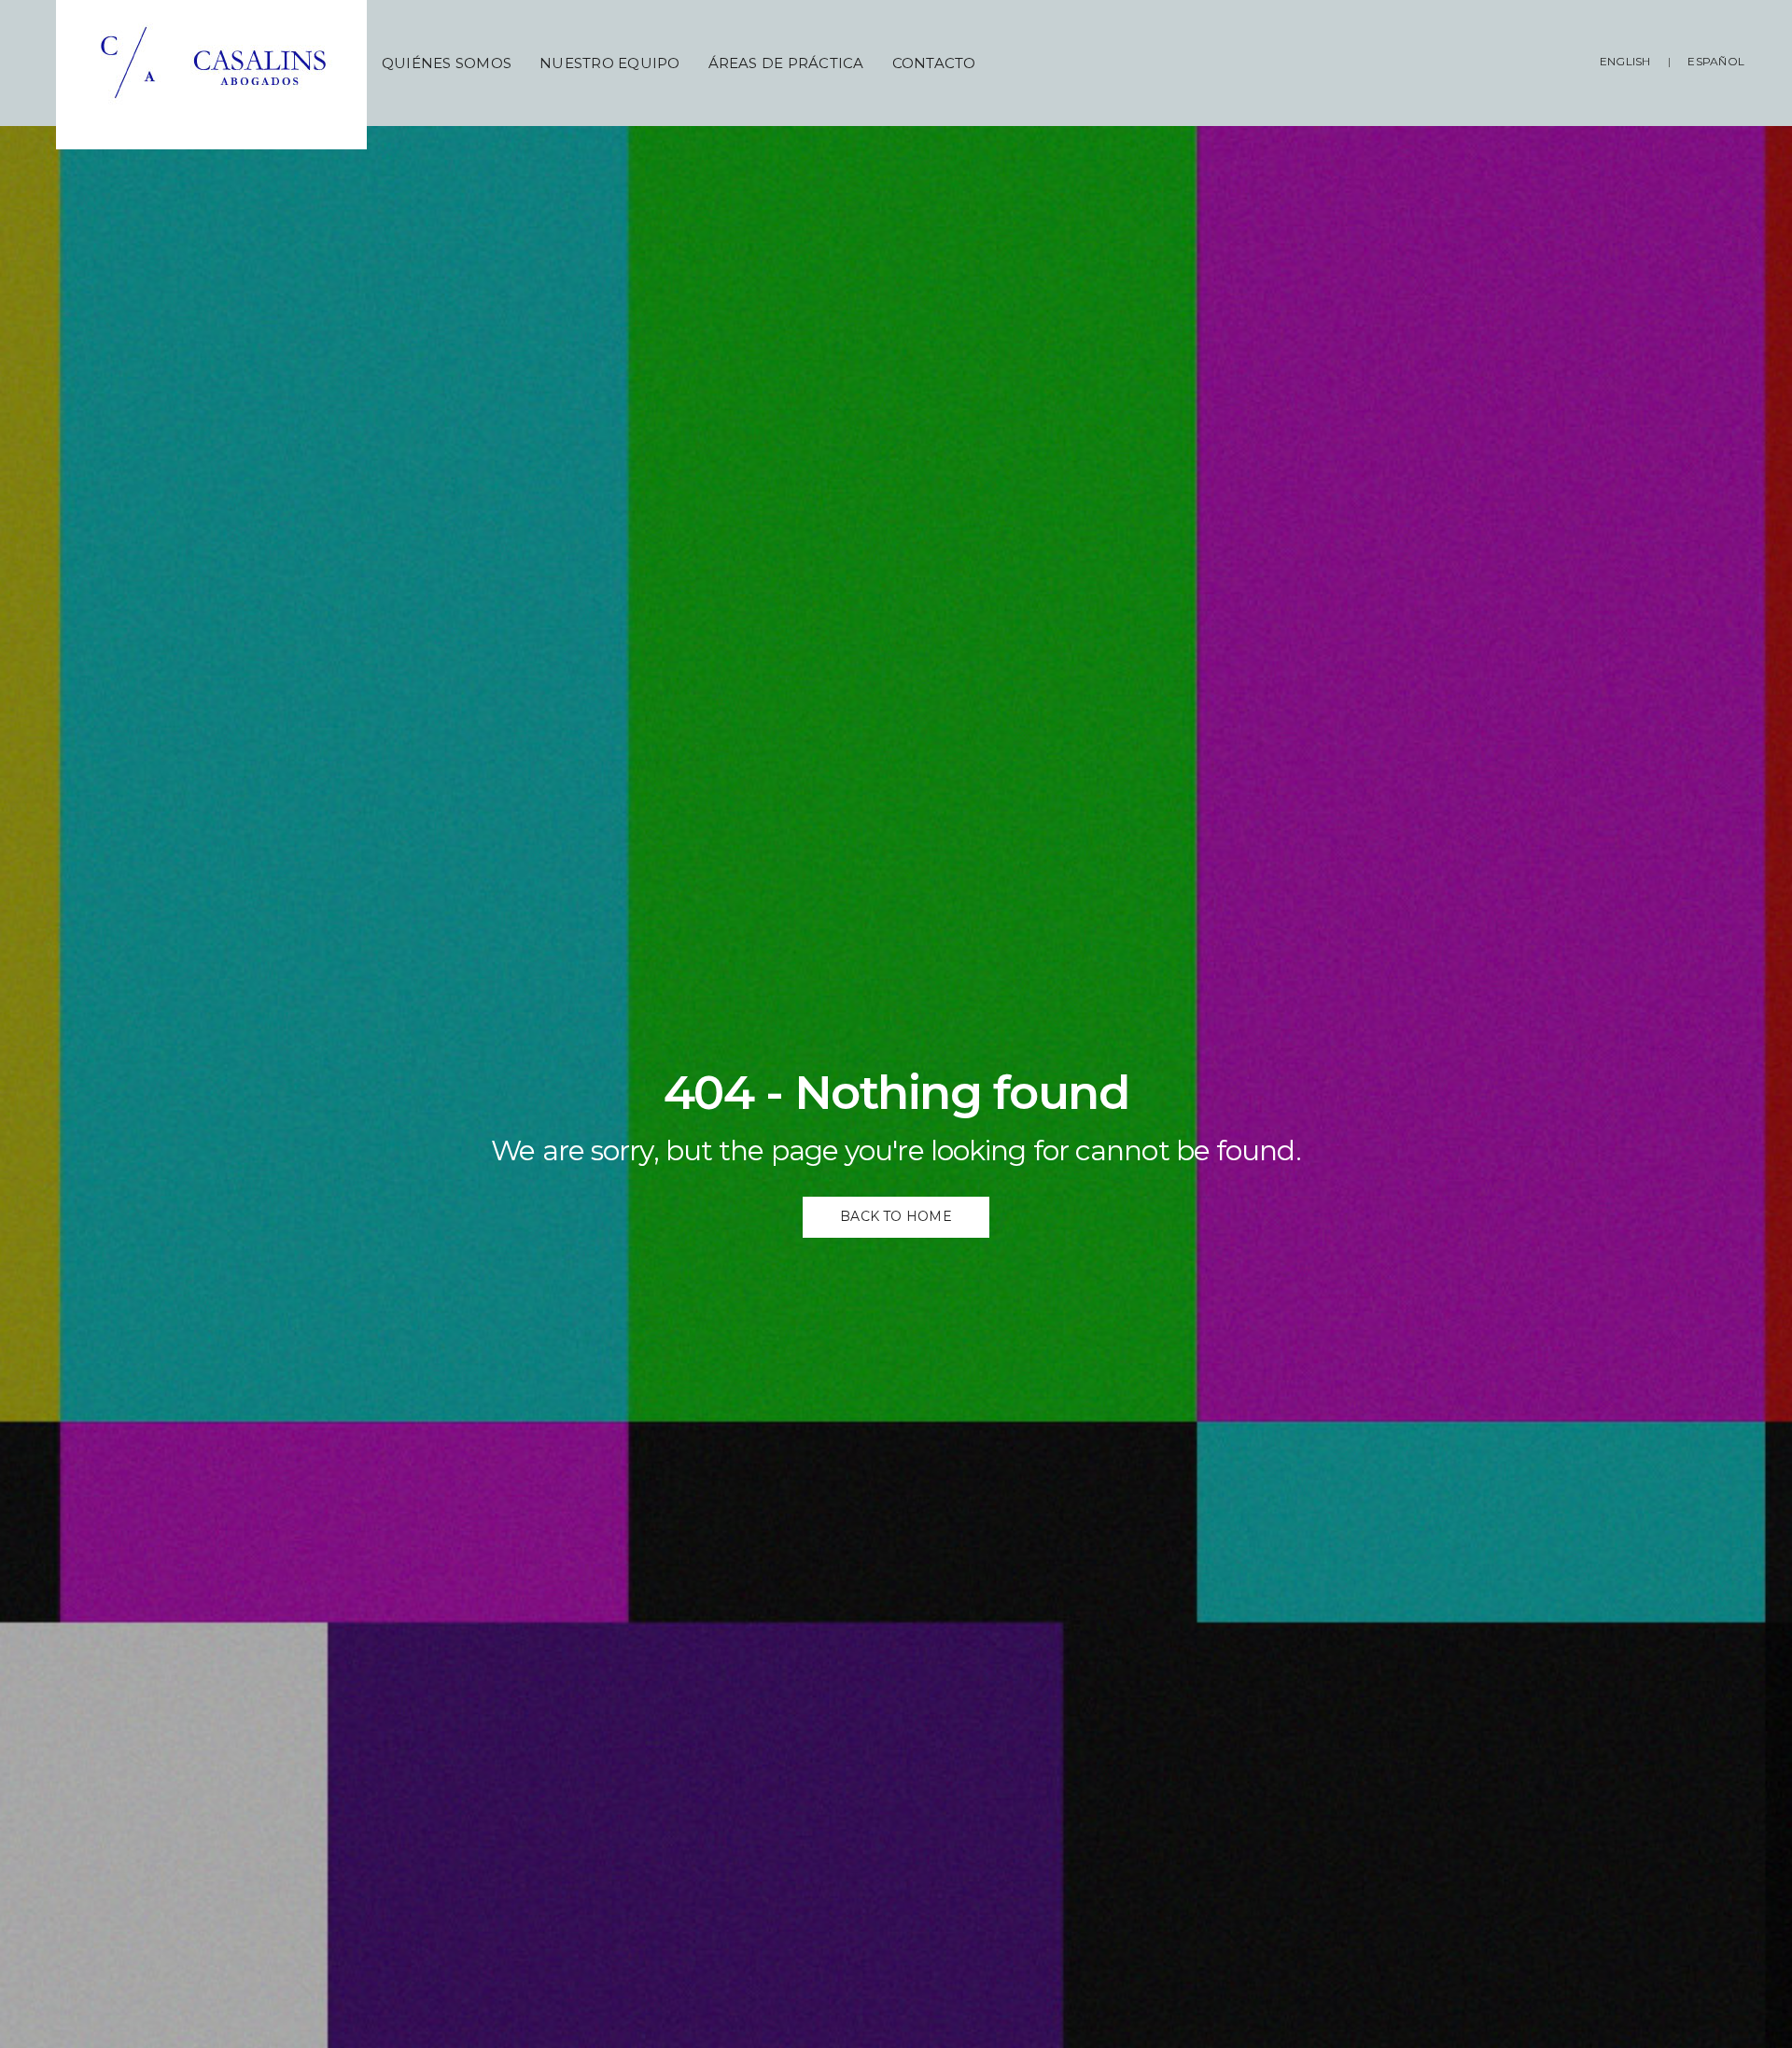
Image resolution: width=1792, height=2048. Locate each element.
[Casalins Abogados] (219, 75)
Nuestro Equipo (609, 63)
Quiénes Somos (447, 63)
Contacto (934, 63)
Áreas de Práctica (786, 63)
